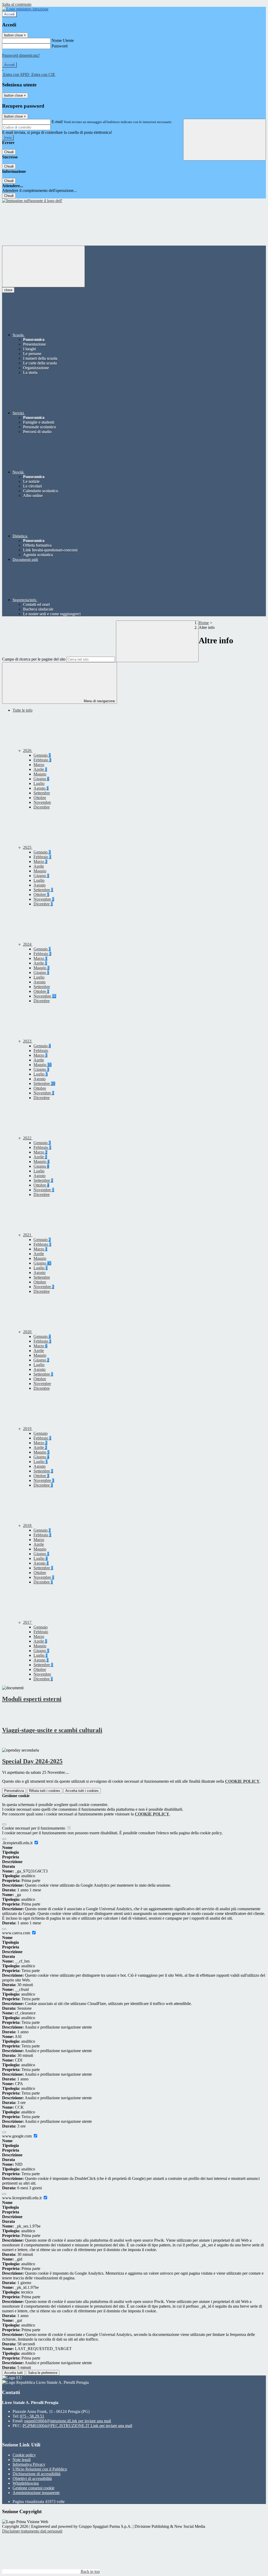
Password (60, 46)
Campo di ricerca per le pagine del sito (34, 659)
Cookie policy (24, 2455)
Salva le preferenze (43, 2373)
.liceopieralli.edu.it (18, 1843)
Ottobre (40, 798)
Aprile (40, 769)
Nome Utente (63, 40)
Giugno (41, 779)
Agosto (41, 788)
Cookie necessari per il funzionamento (34, 1828)
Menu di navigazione (99, 701)
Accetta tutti (82, 1791)
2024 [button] (28, 944)
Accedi (9, 14)
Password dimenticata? (21, 55)
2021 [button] (28, 1235)
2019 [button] (28, 1429)
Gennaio (42, 755)
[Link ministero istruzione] (25, 9)
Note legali (22, 2460)
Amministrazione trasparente (36, 2493)
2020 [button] (28, 1332)
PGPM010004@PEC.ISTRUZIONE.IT (77, 2426)
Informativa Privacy (29, 2464)
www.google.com (17, 2136)
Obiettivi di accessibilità (32, 2478)
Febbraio (42, 760)
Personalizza (14, 1791)
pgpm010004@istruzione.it (68, 2421)
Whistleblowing (26, 2483)
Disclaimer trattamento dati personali (32, 2531)
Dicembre (42, 807)
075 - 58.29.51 (32, 2416)
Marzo (39, 765)
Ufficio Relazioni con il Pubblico (40, 2469)
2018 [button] (28, 1525)
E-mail (57, 122)
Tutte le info (23, 710)
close (8, 290)
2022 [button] (28, 1138)
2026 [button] (28, 750)
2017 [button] (28, 1622)
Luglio (39, 783)
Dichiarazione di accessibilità (37, 2474)
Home (204, 623)
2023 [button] (28, 1041)
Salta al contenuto (17, 4)
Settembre (42, 793)
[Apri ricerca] (225, 140)
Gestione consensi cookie (33, 2488)
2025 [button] (28, 847)
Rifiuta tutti (45, 1791)
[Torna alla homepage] (32, 201)
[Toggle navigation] (43, 266)
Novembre (42, 802)
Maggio (40, 774)
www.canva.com (17, 1933)
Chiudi (9, 152)
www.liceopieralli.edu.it (22, 2198)
